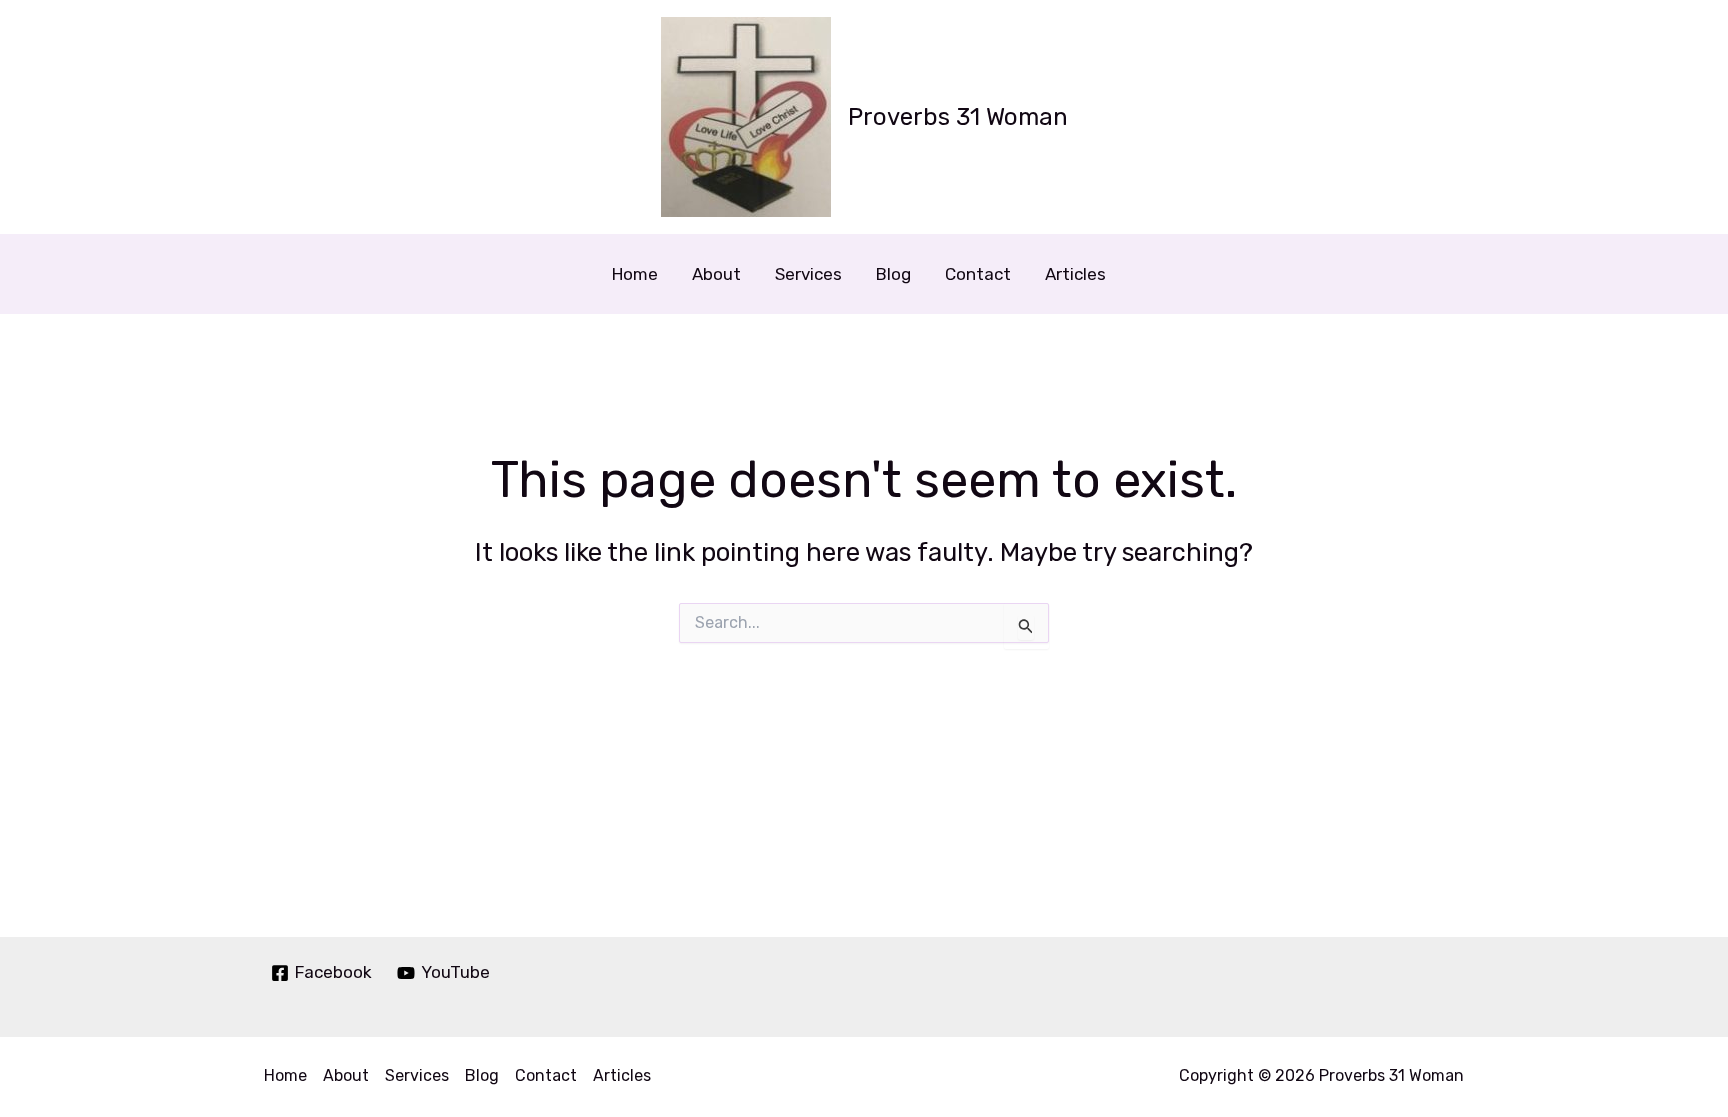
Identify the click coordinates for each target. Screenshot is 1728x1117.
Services (808, 274)
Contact (978, 274)
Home (635, 274)
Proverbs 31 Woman (958, 117)
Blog (893, 274)
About (716, 274)
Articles (1075, 274)
